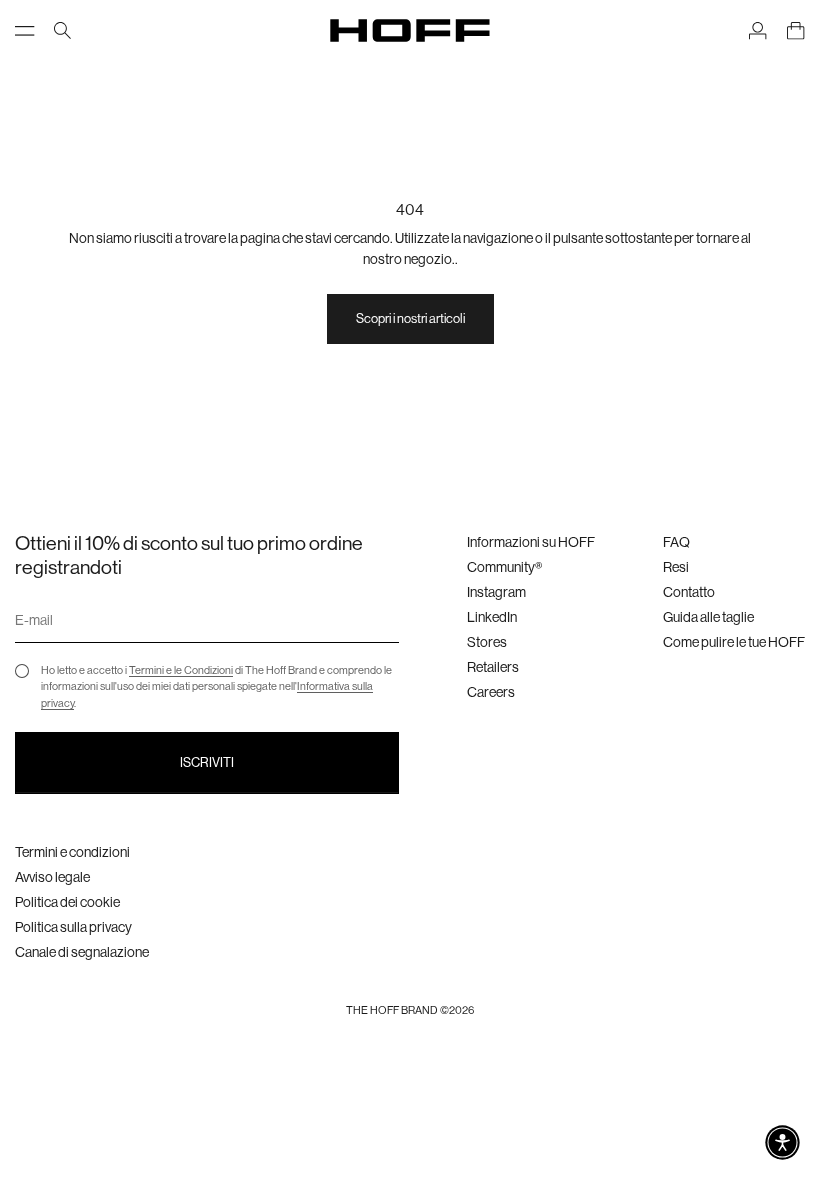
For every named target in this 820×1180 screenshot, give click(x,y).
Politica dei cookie (67, 902)
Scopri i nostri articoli (410, 318)
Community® (504, 567)
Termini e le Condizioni (181, 670)
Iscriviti (207, 762)
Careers (491, 692)
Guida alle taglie (708, 617)
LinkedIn (492, 617)
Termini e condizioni (72, 852)
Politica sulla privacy (73, 927)
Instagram (496, 592)
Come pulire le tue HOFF (734, 642)
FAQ (676, 542)
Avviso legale (52, 877)
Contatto (689, 592)
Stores (487, 642)
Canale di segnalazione (82, 952)
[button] (782, 1142)
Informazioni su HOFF (531, 542)
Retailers (493, 667)
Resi (676, 567)
